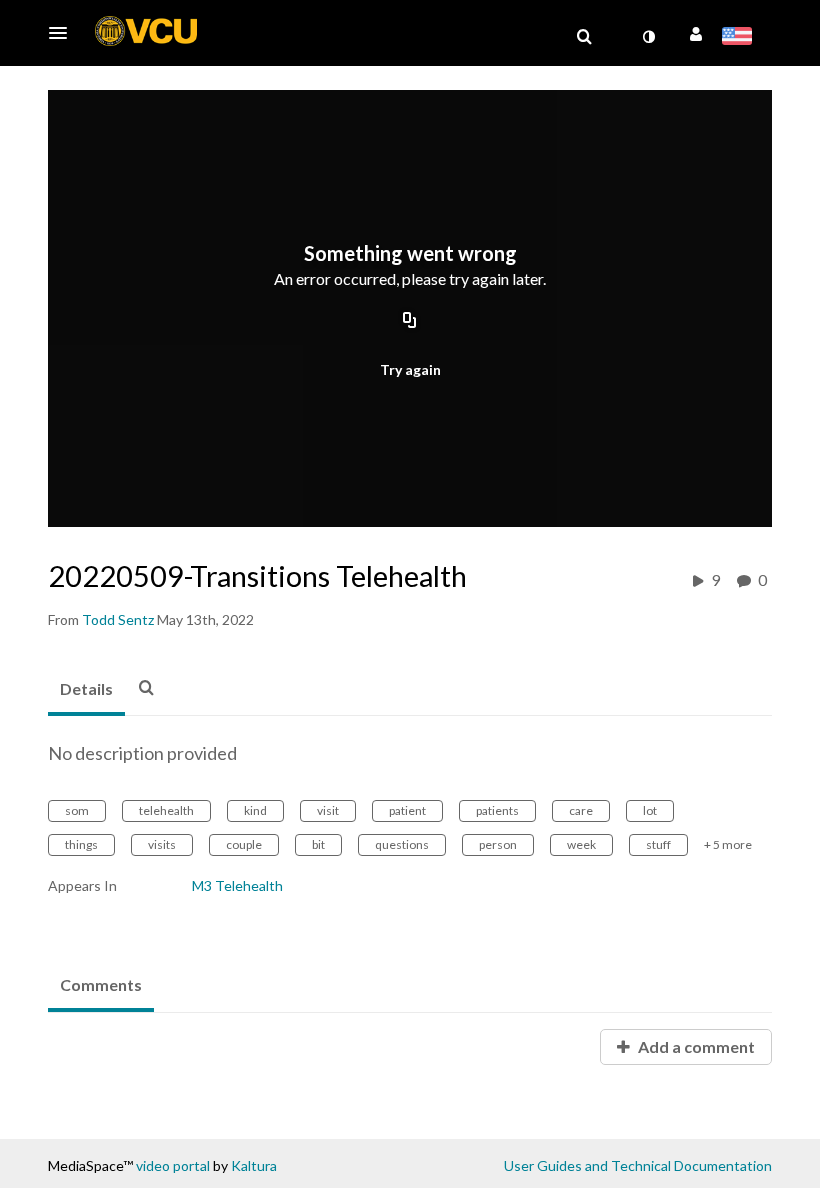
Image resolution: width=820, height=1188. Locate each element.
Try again (410, 369)
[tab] (86, 690)
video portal (173, 1165)
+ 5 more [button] (728, 844)
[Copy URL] (410, 322)
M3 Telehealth (237, 885)
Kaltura (254, 1165)
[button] (64, 33)
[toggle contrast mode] (648, 37)
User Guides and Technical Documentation (638, 1165)
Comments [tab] (101, 984)
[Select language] (740, 38)
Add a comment (695, 1046)
